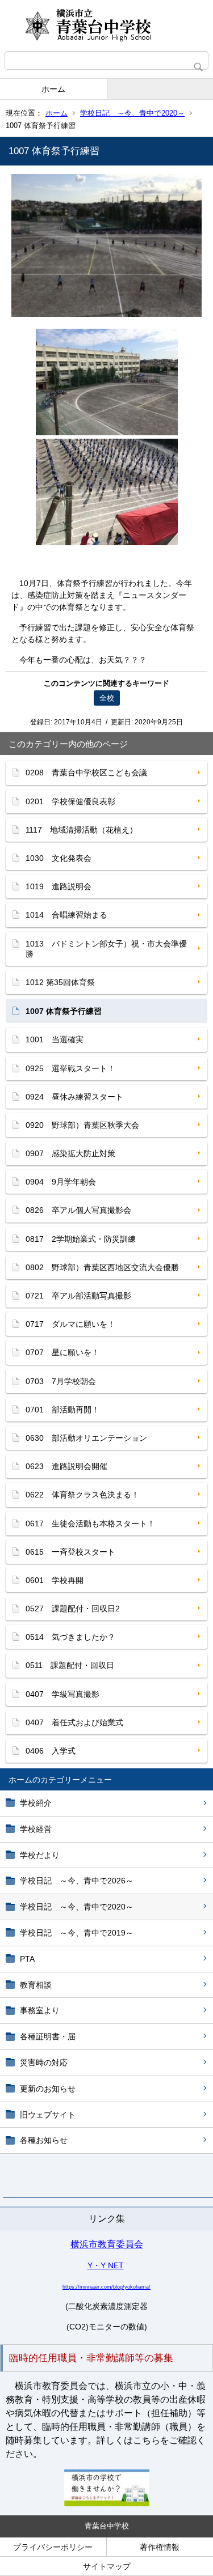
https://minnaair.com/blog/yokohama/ (106, 2287)
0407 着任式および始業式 (74, 1722)
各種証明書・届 (48, 2036)
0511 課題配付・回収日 (70, 1665)
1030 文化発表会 (59, 858)
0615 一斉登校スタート (70, 1552)
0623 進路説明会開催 (66, 1466)
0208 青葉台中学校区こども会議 (86, 773)
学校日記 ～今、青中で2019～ (77, 1933)
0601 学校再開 (55, 1580)
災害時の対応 (44, 2063)
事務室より (40, 2010)
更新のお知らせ (48, 2089)
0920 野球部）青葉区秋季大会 (82, 1125)
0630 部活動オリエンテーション (86, 1438)
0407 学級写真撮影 (62, 1694)
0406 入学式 (51, 1751)
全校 (107, 698)
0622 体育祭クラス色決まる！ (82, 1495)
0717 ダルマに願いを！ (70, 1324)
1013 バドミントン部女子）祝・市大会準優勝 (106, 949)
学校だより (40, 1855)
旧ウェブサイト (48, 2115)
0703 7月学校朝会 (61, 1381)
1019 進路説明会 (59, 886)
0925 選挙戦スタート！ (70, 1068)
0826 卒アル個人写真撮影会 (78, 1210)
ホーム (53, 89)
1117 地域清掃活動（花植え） (82, 830)
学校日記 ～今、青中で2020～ (132, 113)
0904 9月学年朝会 (61, 1182)
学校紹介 (36, 1803)
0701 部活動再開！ (62, 1410)
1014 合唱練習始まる (66, 915)
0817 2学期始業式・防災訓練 (81, 1239)
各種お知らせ (44, 2140)
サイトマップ (107, 2566)
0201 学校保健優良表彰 (70, 801)
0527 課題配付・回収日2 (73, 1609)
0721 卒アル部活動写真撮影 (78, 1296)
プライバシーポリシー (53, 2547)
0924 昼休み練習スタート (74, 1097)
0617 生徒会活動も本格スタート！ (90, 1523)
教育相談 (36, 1985)
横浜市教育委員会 (107, 2244)
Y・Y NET (106, 2265)
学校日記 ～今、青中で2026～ (77, 1881)
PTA (27, 1959)
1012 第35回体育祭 (60, 982)
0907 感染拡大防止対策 (70, 1153)
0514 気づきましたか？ (70, 1637)
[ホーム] (106, 26)
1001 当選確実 (55, 1039)
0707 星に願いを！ (62, 1352)
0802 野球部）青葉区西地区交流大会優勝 (102, 1267)
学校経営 (36, 1829)
